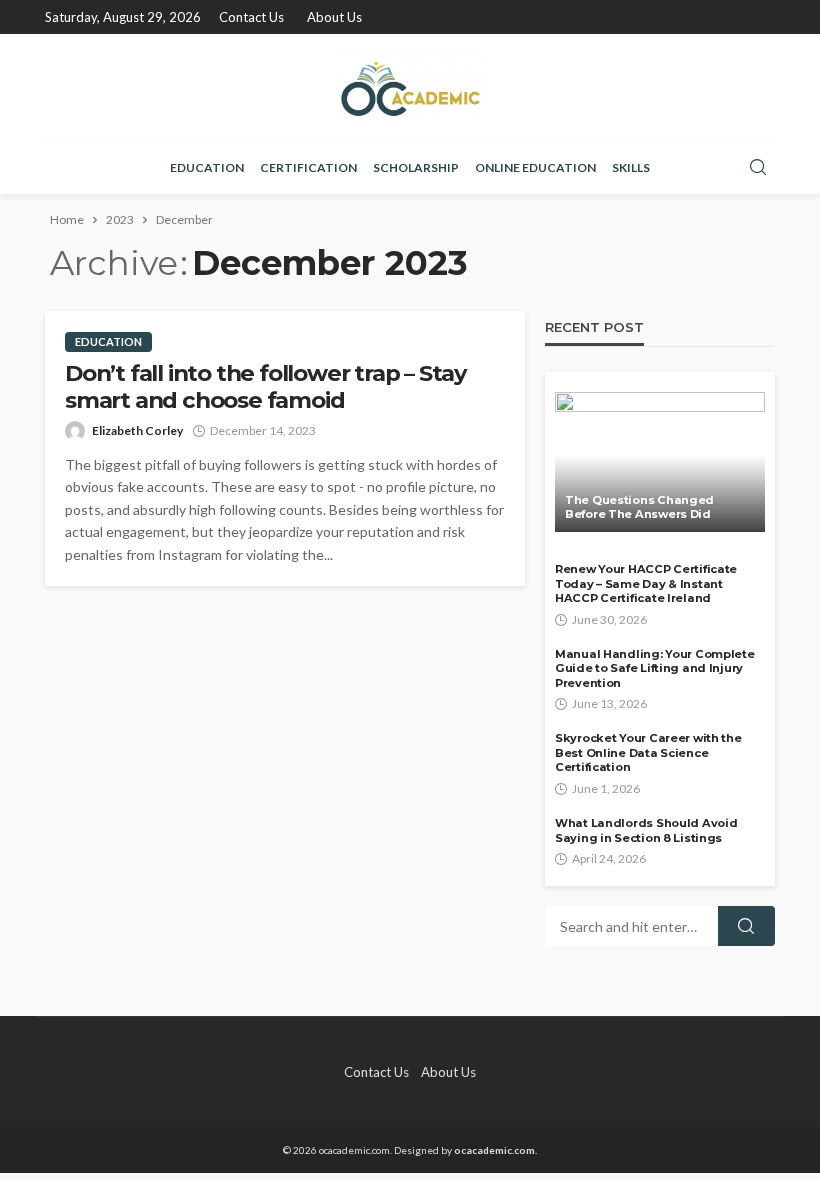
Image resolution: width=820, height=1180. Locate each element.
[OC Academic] (410, 87)
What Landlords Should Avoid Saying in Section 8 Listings (646, 830)
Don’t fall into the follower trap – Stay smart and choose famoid (265, 387)
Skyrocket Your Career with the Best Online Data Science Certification (648, 752)
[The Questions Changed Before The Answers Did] (660, 462)
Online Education (535, 167)
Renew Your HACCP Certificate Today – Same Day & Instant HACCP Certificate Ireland (646, 583)
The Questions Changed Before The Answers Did (639, 507)
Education (207, 167)
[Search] (758, 168)
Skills (631, 167)
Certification (308, 167)
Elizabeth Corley (137, 430)
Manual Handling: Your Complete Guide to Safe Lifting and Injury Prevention (655, 668)
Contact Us (251, 17)
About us (334, 17)
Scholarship (416, 167)
